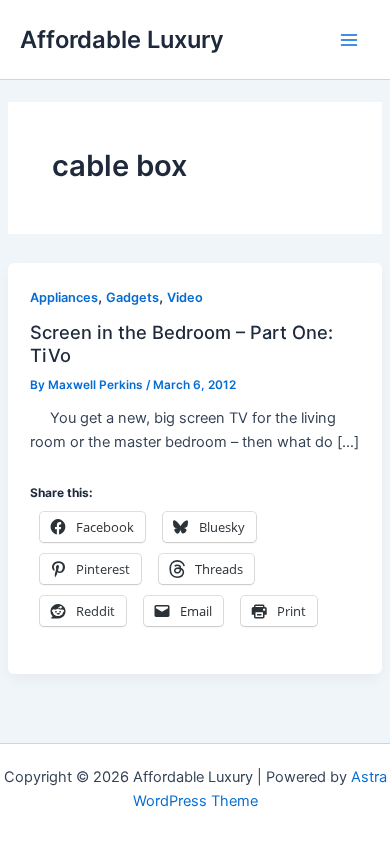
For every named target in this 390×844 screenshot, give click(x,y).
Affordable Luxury (122, 39)
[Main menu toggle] (349, 40)
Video (185, 297)
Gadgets (132, 297)
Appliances (64, 297)
